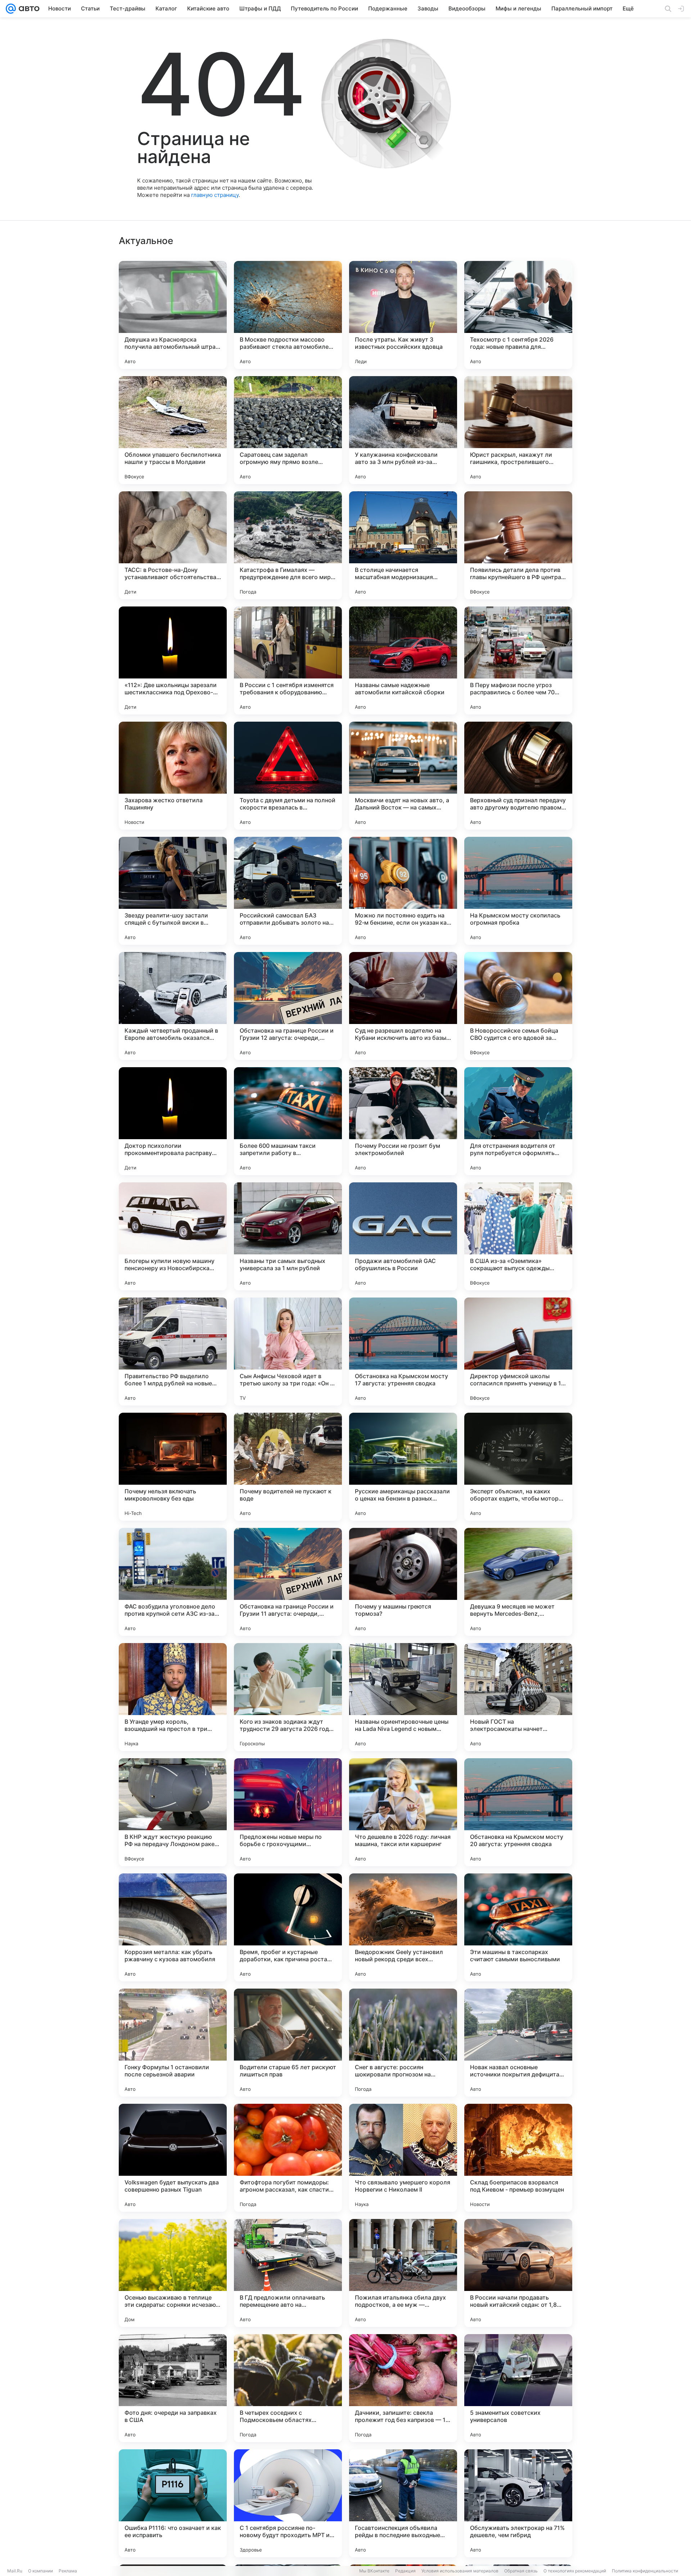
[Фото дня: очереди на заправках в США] (173, 2388)
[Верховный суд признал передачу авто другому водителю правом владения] (518, 776)
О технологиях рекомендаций (575, 2571)
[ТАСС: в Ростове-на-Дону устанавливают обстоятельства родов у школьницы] (173, 545)
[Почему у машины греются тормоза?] (403, 1582)
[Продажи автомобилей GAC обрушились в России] (403, 1236)
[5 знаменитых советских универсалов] (518, 2388)
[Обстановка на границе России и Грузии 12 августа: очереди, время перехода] (288, 1006)
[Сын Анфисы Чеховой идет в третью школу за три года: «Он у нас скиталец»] (288, 1352)
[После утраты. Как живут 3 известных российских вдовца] (403, 315)
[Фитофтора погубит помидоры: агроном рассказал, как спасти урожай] (288, 2158)
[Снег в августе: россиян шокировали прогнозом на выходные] (403, 2043)
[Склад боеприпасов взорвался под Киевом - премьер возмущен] (518, 2158)
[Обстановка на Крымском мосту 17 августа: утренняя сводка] (403, 1352)
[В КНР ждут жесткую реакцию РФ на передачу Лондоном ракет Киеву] (173, 1812)
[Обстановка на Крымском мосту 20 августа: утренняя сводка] (518, 1812)
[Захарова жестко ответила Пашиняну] (173, 776)
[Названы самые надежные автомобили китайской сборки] (403, 660)
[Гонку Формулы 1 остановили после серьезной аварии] (173, 2043)
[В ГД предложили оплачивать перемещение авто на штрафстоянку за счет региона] (288, 2273)
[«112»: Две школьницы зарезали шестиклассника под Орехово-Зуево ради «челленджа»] (173, 660)
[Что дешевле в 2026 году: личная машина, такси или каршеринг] (403, 1812)
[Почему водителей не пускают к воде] (288, 1467)
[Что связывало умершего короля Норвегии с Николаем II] (403, 2158)
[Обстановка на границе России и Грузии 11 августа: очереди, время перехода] (288, 1582)
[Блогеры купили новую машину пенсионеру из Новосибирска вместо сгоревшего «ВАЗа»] (173, 1236)
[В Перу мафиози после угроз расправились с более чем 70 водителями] (518, 660)
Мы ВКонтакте (374, 2571)
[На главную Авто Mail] (28, 9)
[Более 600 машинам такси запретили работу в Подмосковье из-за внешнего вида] (288, 1121)
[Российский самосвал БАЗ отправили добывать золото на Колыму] (288, 891)
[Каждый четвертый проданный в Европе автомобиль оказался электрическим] (173, 1006)
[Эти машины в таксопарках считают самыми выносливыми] (518, 1927)
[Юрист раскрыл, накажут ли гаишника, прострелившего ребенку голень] (518, 430)
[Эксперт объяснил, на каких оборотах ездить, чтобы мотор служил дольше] (518, 1467)
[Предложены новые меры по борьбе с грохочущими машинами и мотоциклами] (288, 1812)
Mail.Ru (15, 2571)
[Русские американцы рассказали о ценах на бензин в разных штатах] (403, 1467)
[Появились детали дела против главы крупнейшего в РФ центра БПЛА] (518, 545)
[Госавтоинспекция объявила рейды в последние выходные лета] (403, 2503)
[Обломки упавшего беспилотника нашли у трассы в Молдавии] (173, 430)
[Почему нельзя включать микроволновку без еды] (173, 1467)
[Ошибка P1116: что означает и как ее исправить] (173, 2503)
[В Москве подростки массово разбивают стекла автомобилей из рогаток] (288, 315)
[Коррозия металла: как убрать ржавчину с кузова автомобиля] (173, 1927)
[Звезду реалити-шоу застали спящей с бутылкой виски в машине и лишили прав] (173, 891)
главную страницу (215, 195)
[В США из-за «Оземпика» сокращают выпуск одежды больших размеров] (518, 1236)
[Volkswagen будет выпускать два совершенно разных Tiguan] (173, 2158)
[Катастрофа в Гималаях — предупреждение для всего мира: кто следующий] (288, 545)
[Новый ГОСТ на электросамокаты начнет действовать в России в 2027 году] (518, 1697)
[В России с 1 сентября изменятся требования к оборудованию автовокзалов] (288, 660)
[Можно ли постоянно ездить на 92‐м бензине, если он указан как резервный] (403, 891)
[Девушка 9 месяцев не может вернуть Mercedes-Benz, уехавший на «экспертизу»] (518, 1582)
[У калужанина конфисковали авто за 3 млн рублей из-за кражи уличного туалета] (403, 430)
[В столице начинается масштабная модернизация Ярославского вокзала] (403, 545)
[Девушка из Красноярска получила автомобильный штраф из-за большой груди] (173, 315)
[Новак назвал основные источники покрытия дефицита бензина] (518, 2043)
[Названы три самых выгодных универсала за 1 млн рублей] (288, 1236)
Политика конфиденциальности (645, 2571)
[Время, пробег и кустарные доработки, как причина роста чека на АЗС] (288, 1927)
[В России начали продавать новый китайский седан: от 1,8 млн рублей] (518, 2273)
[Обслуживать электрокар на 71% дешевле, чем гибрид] (518, 2503)
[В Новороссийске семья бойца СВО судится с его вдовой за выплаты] (518, 1006)
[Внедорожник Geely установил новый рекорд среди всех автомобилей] (403, 1927)
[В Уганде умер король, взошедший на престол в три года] (173, 1697)
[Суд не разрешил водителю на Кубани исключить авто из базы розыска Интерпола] (403, 1006)
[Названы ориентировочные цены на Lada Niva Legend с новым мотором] (403, 1697)
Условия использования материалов (460, 2571)
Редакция (405, 2571)
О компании (40, 2571)
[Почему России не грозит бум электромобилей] (403, 1121)
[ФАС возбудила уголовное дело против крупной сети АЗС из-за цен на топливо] (173, 1582)
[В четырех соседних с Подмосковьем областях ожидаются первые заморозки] (288, 2388)
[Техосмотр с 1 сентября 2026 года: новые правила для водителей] (518, 315)
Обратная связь (521, 2571)
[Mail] (11, 9)
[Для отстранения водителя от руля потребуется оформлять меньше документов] (518, 1121)
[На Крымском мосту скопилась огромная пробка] (518, 891)
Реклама (68, 2571)
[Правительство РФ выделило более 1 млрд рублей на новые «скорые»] (173, 1352)
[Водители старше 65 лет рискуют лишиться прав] (288, 2043)
